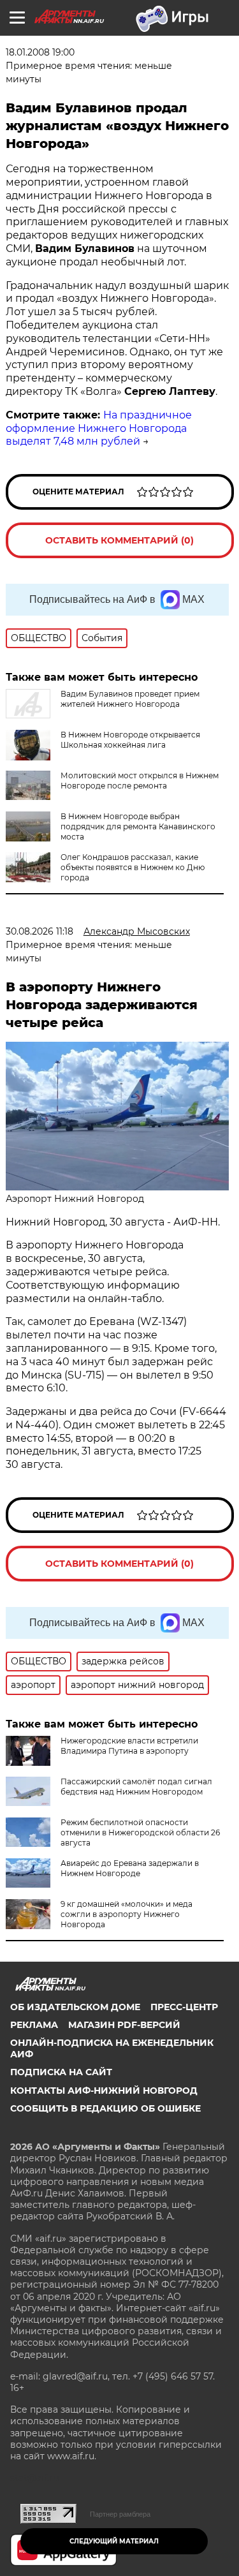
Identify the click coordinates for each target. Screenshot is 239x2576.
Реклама (34, 2025)
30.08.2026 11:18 (40, 931)
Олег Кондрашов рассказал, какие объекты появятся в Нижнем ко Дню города (133, 867)
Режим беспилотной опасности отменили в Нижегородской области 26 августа (140, 1832)
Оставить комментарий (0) (119, 540)
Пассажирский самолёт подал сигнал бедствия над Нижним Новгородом (136, 1787)
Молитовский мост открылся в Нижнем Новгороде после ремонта (140, 781)
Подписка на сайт (61, 2072)
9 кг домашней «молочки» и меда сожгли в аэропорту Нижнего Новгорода (127, 1914)
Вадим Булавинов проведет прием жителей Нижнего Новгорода (130, 699)
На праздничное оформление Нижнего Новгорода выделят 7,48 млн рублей (99, 428)
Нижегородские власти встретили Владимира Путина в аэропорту (129, 1746)
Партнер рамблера (120, 2514)
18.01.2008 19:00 (40, 52)
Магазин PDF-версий (124, 2025)
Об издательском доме (75, 2007)
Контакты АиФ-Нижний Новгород (104, 2091)
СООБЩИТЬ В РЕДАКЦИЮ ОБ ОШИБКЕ (105, 2108)
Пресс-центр (184, 2007)
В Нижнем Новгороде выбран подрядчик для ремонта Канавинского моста (138, 826)
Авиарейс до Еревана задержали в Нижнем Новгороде (130, 1868)
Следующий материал (114, 2541)
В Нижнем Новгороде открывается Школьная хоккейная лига (130, 740)
